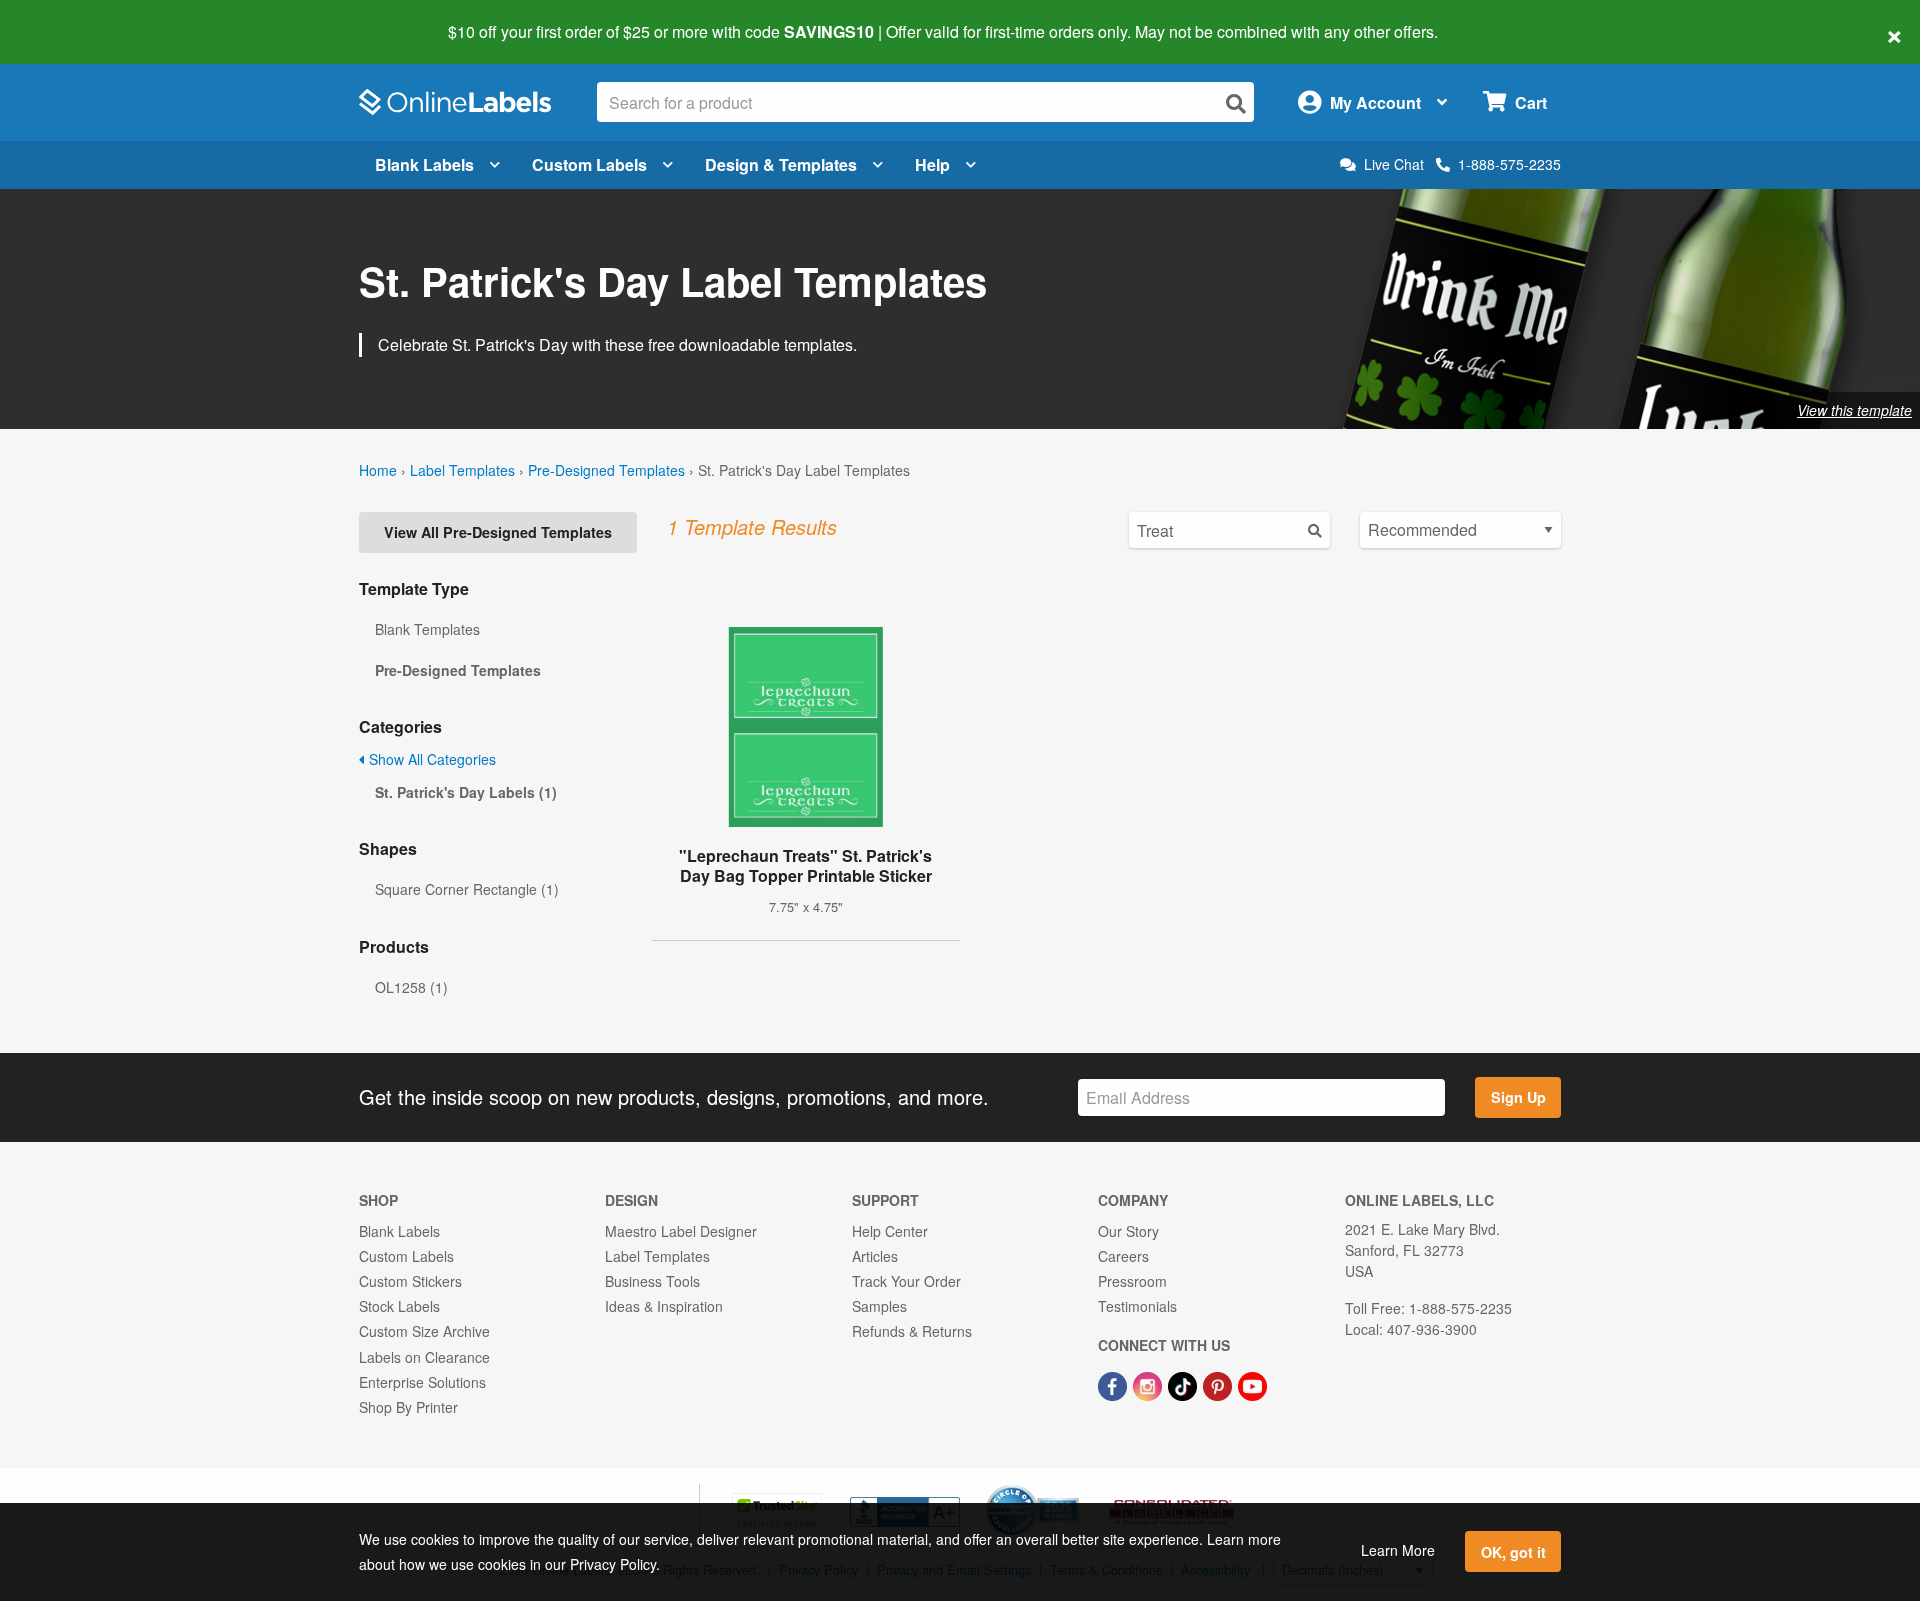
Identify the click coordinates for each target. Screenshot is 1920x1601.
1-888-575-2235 (1509, 164)
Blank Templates (427, 629)
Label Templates (462, 470)
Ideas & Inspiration (664, 1306)
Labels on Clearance (424, 1357)
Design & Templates (781, 164)
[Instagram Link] (1149, 1385)
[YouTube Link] (1252, 1385)
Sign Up (1518, 1097)
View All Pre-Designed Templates (498, 532)
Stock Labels (399, 1306)
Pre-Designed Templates (606, 470)
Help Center (890, 1231)
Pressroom (1132, 1281)
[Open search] (1236, 103)
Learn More (1398, 1550)
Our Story (1128, 1231)
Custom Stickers (410, 1281)
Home (378, 470)
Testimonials (1137, 1306)
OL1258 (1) (411, 987)
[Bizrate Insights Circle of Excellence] (1072, 1487)
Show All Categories (430, 759)
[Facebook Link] (1114, 1385)
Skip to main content (72, 18)
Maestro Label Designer (681, 1231)
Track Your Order (906, 1281)
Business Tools (652, 1281)
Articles (875, 1256)
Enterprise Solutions (422, 1382)
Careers (1123, 1256)
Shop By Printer (408, 1407)
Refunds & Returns (912, 1331)
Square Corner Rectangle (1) (467, 889)
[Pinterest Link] (1219, 1385)
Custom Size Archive (424, 1331)
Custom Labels (589, 164)
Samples (879, 1306)
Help (932, 164)
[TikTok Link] (1184, 1385)
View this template (1854, 410)
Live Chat (1394, 164)
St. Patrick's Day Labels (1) (466, 792)
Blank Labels (424, 164)
